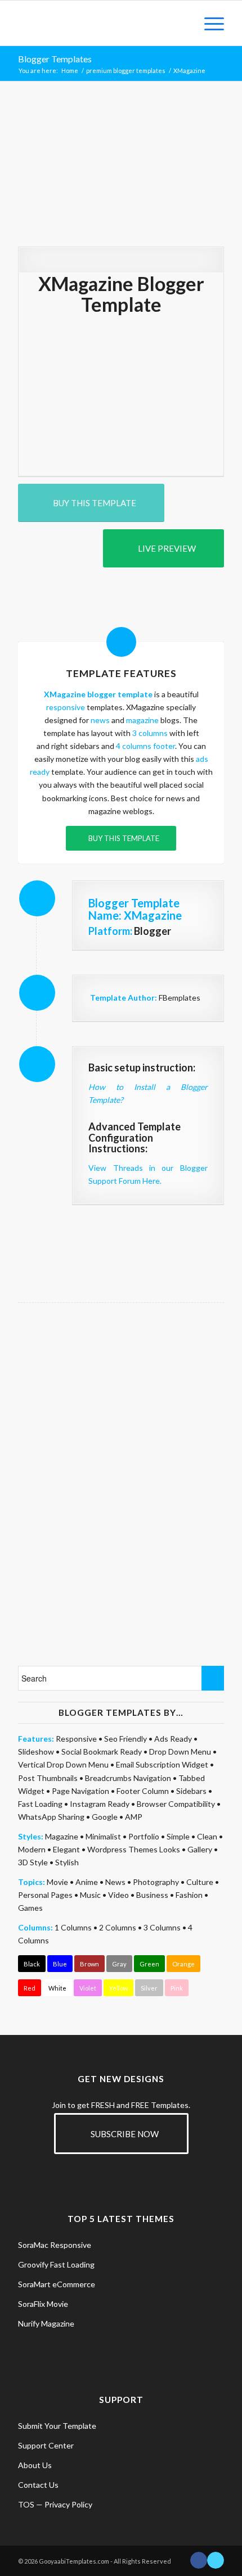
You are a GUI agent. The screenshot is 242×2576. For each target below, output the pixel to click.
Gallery (200, 1849)
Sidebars (191, 1791)
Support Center (46, 2445)
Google (105, 1817)
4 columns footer (145, 746)
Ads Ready (173, 1739)
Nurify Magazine (46, 2323)
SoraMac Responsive (55, 2245)
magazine (142, 720)
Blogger (153, 931)
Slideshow (36, 1752)
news (100, 720)
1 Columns (73, 1927)
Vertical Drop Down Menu (63, 1764)
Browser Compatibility (176, 1804)
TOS (26, 2504)
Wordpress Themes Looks (134, 1849)
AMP (134, 1817)
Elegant (66, 1849)
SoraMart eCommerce (57, 2284)
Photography (156, 1882)
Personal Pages (45, 1895)
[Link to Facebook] (199, 2560)
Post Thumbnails (48, 1778)
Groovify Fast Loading (56, 2264)
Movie (57, 1882)
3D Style (33, 1862)
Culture (200, 1882)
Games (30, 1908)
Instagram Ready (100, 1804)
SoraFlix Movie (43, 2304)
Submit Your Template (57, 2426)
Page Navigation (80, 1791)
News (115, 1882)
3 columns (150, 733)
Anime (87, 1882)
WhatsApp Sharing (51, 1817)
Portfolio (144, 1836)
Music (90, 1895)
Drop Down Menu (180, 1752)
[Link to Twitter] (216, 2560)
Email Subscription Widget (162, 1764)
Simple (178, 1836)
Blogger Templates (55, 59)
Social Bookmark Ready (102, 1752)
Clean (207, 1836)
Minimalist (103, 1836)
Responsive (76, 1739)
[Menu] (209, 23)
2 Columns (118, 1927)
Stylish (67, 1862)
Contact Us (38, 2485)
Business (152, 1895)
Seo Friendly (126, 1739)
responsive (66, 707)
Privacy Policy (68, 2504)
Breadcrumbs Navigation (128, 1778)
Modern (32, 1849)
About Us (35, 2465)
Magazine (62, 1836)
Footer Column (143, 1791)
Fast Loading (40, 1804)
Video (118, 1895)
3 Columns (162, 1927)
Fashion (189, 1895)
